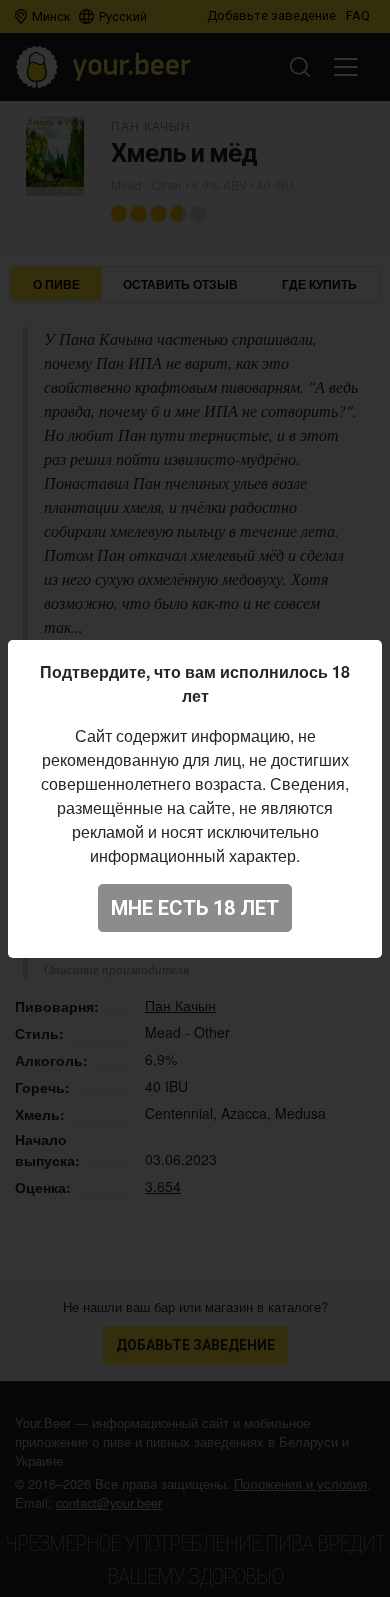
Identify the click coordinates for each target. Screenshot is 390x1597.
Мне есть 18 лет (195, 908)
